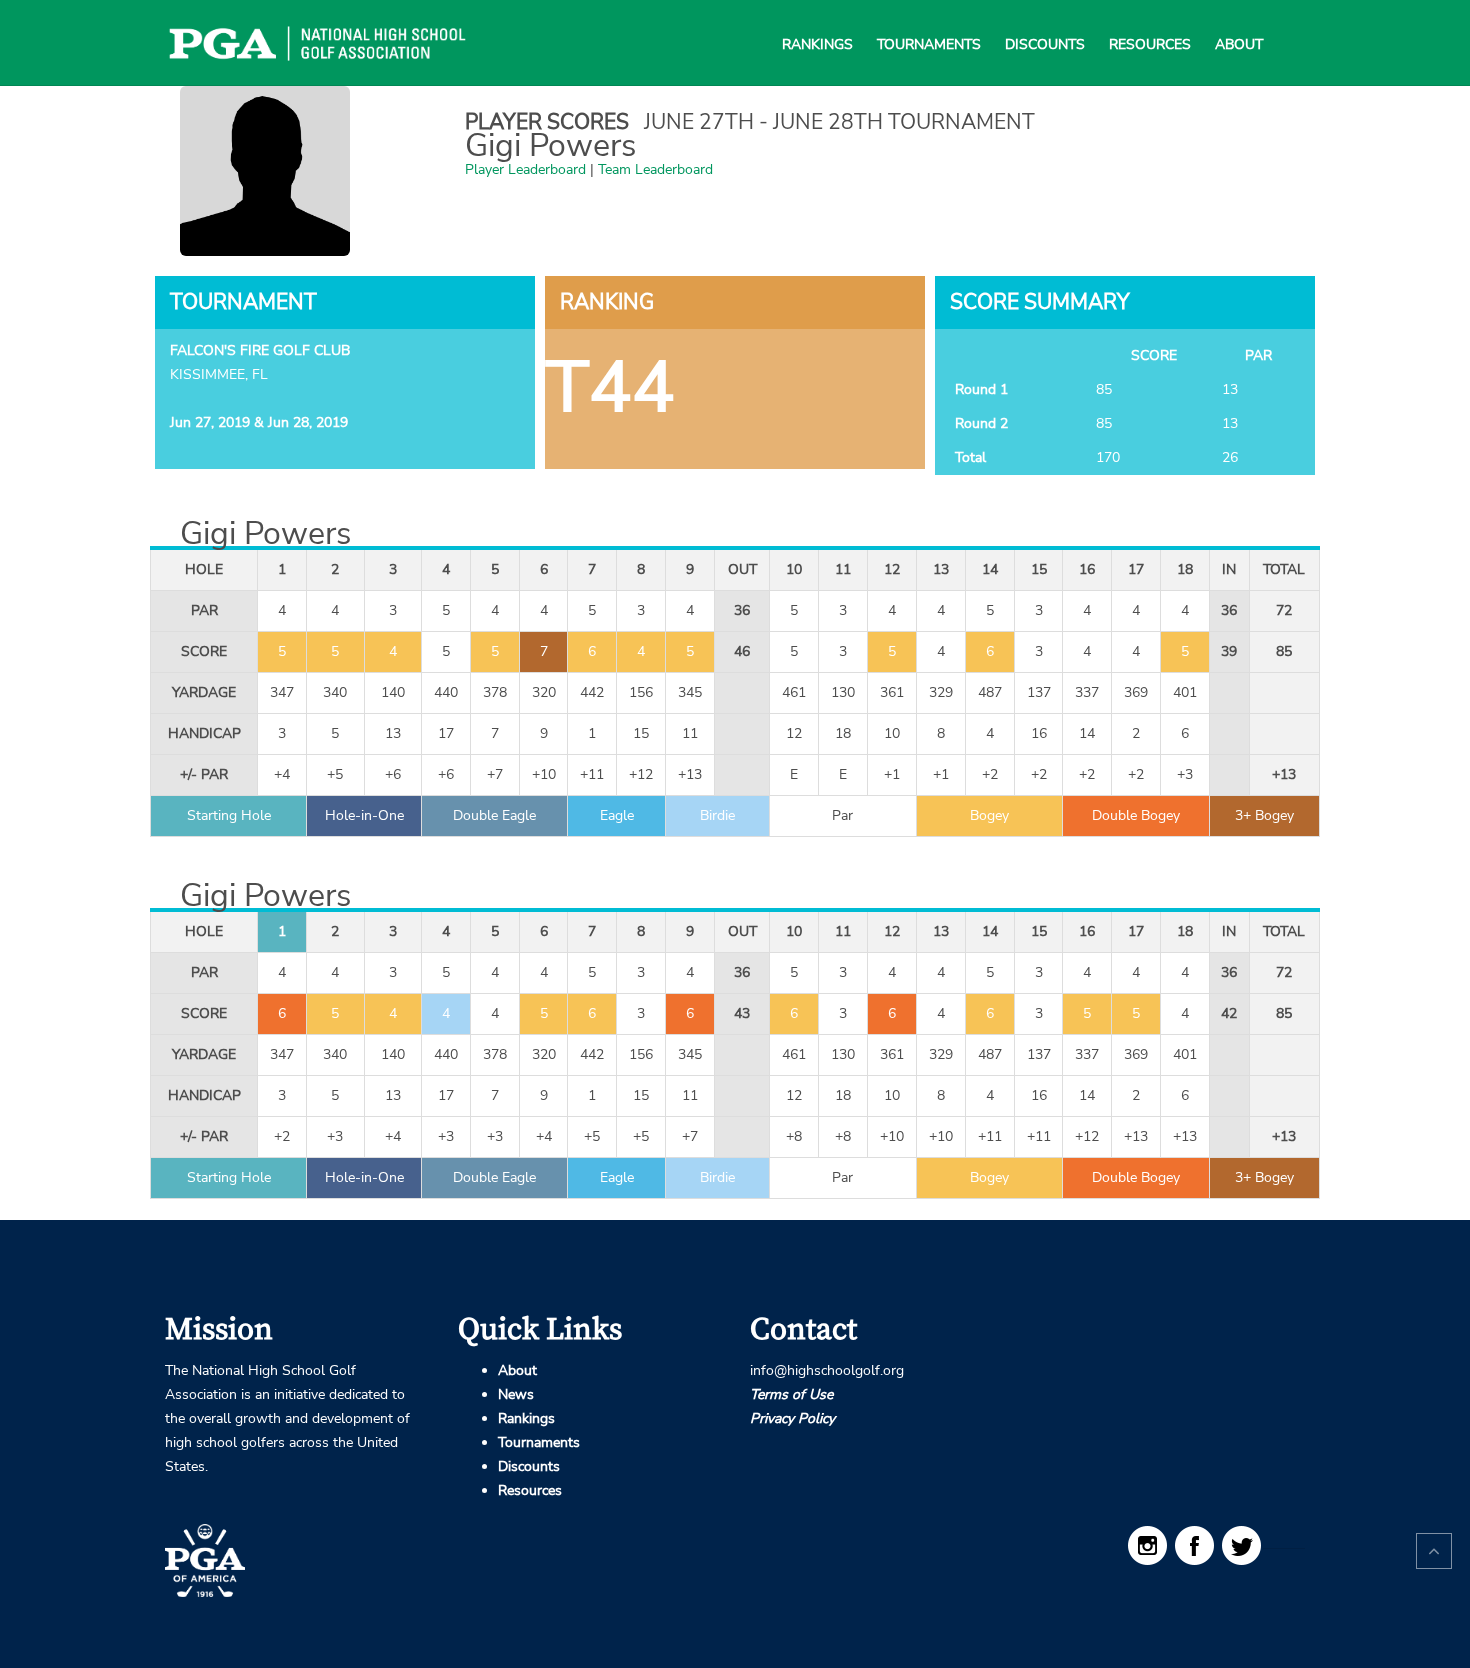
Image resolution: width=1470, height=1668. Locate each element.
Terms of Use (791, 1394)
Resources (1150, 20)
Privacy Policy (792, 1418)
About (1239, 20)
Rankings (817, 20)
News (516, 1394)
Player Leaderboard (525, 169)
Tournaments (929, 20)
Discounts (1045, 20)
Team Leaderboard (655, 169)
